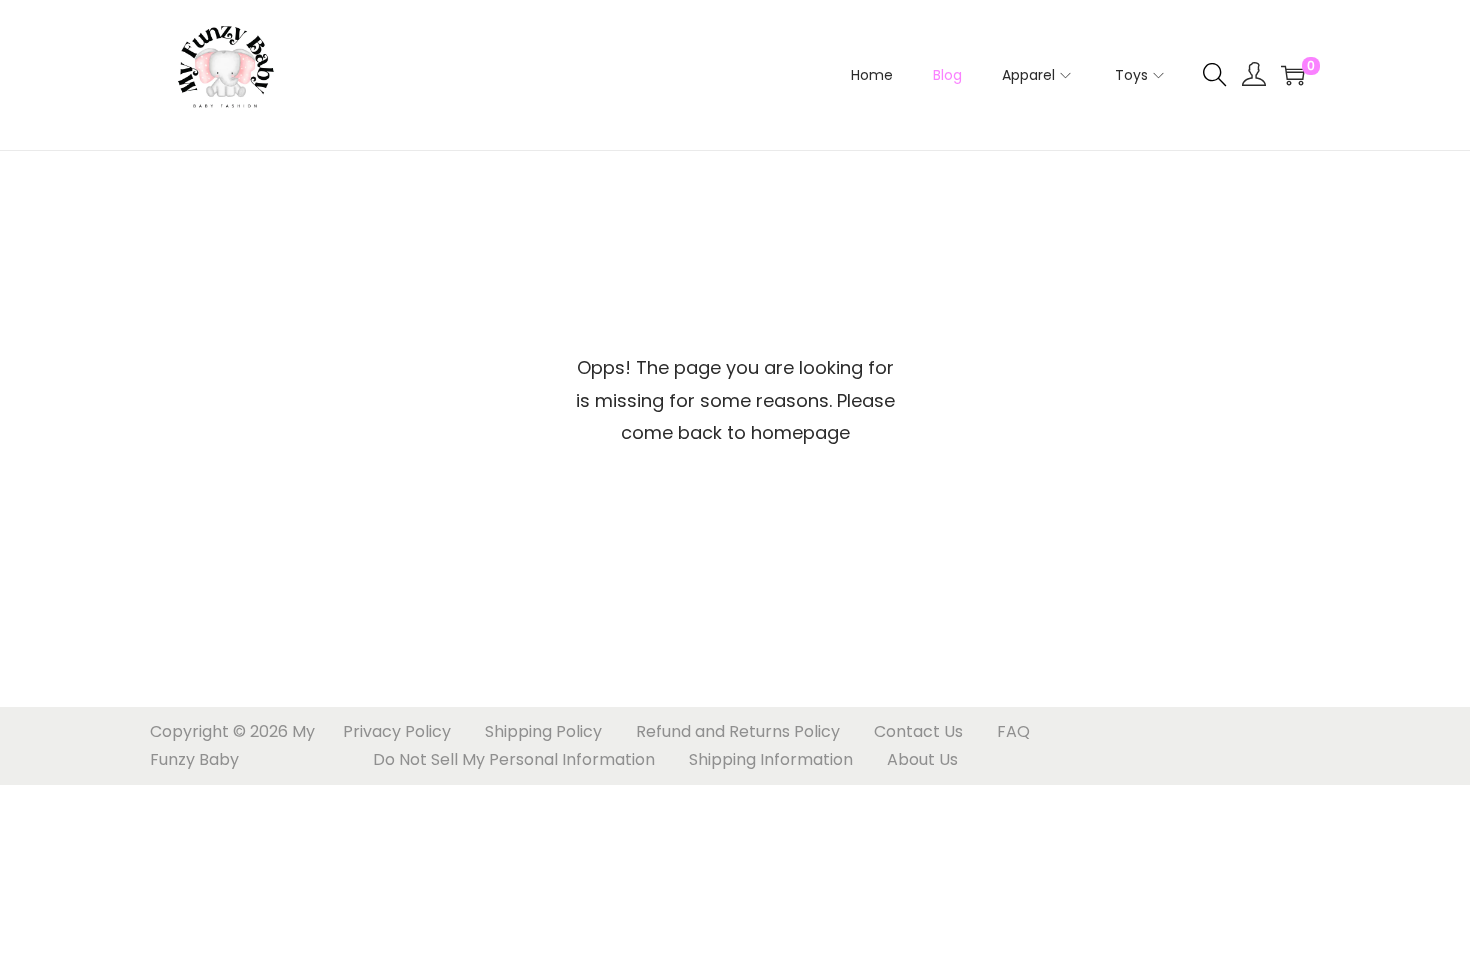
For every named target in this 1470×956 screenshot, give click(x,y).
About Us (922, 759)
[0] (1293, 75)
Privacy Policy (397, 731)
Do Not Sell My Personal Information (514, 759)
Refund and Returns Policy (738, 731)
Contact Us (918, 731)
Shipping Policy (543, 731)
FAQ (1013, 731)
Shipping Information (771, 759)
